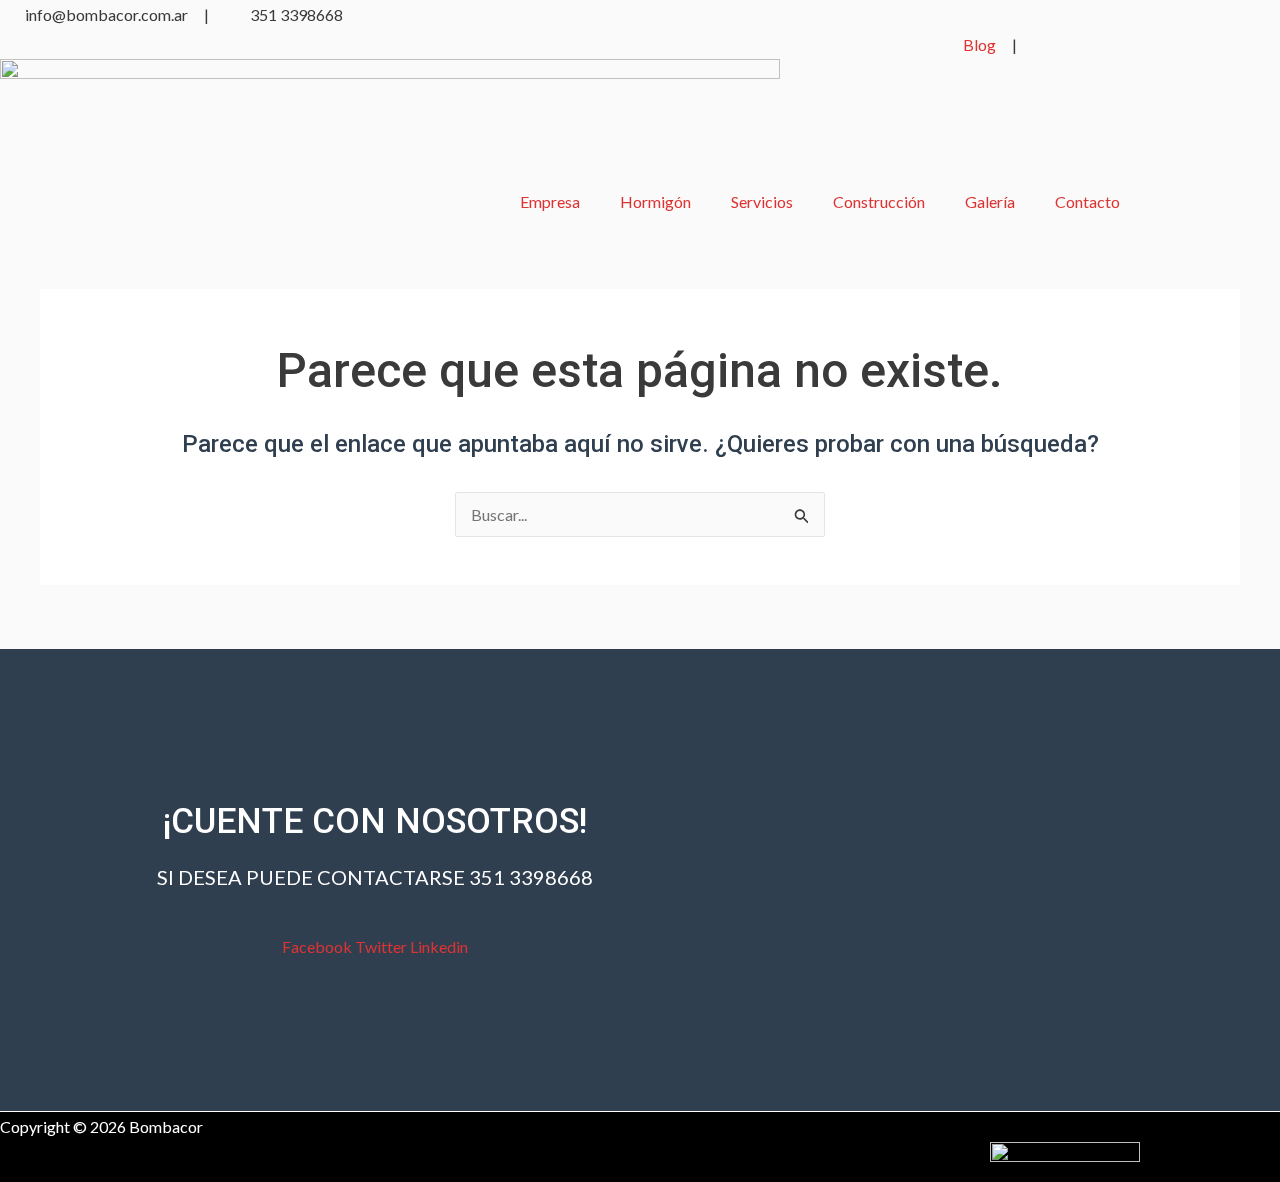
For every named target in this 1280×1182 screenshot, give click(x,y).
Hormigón (655, 201)
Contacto (1087, 201)
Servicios (762, 201)
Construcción (879, 201)
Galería (990, 201)
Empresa (550, 201)
